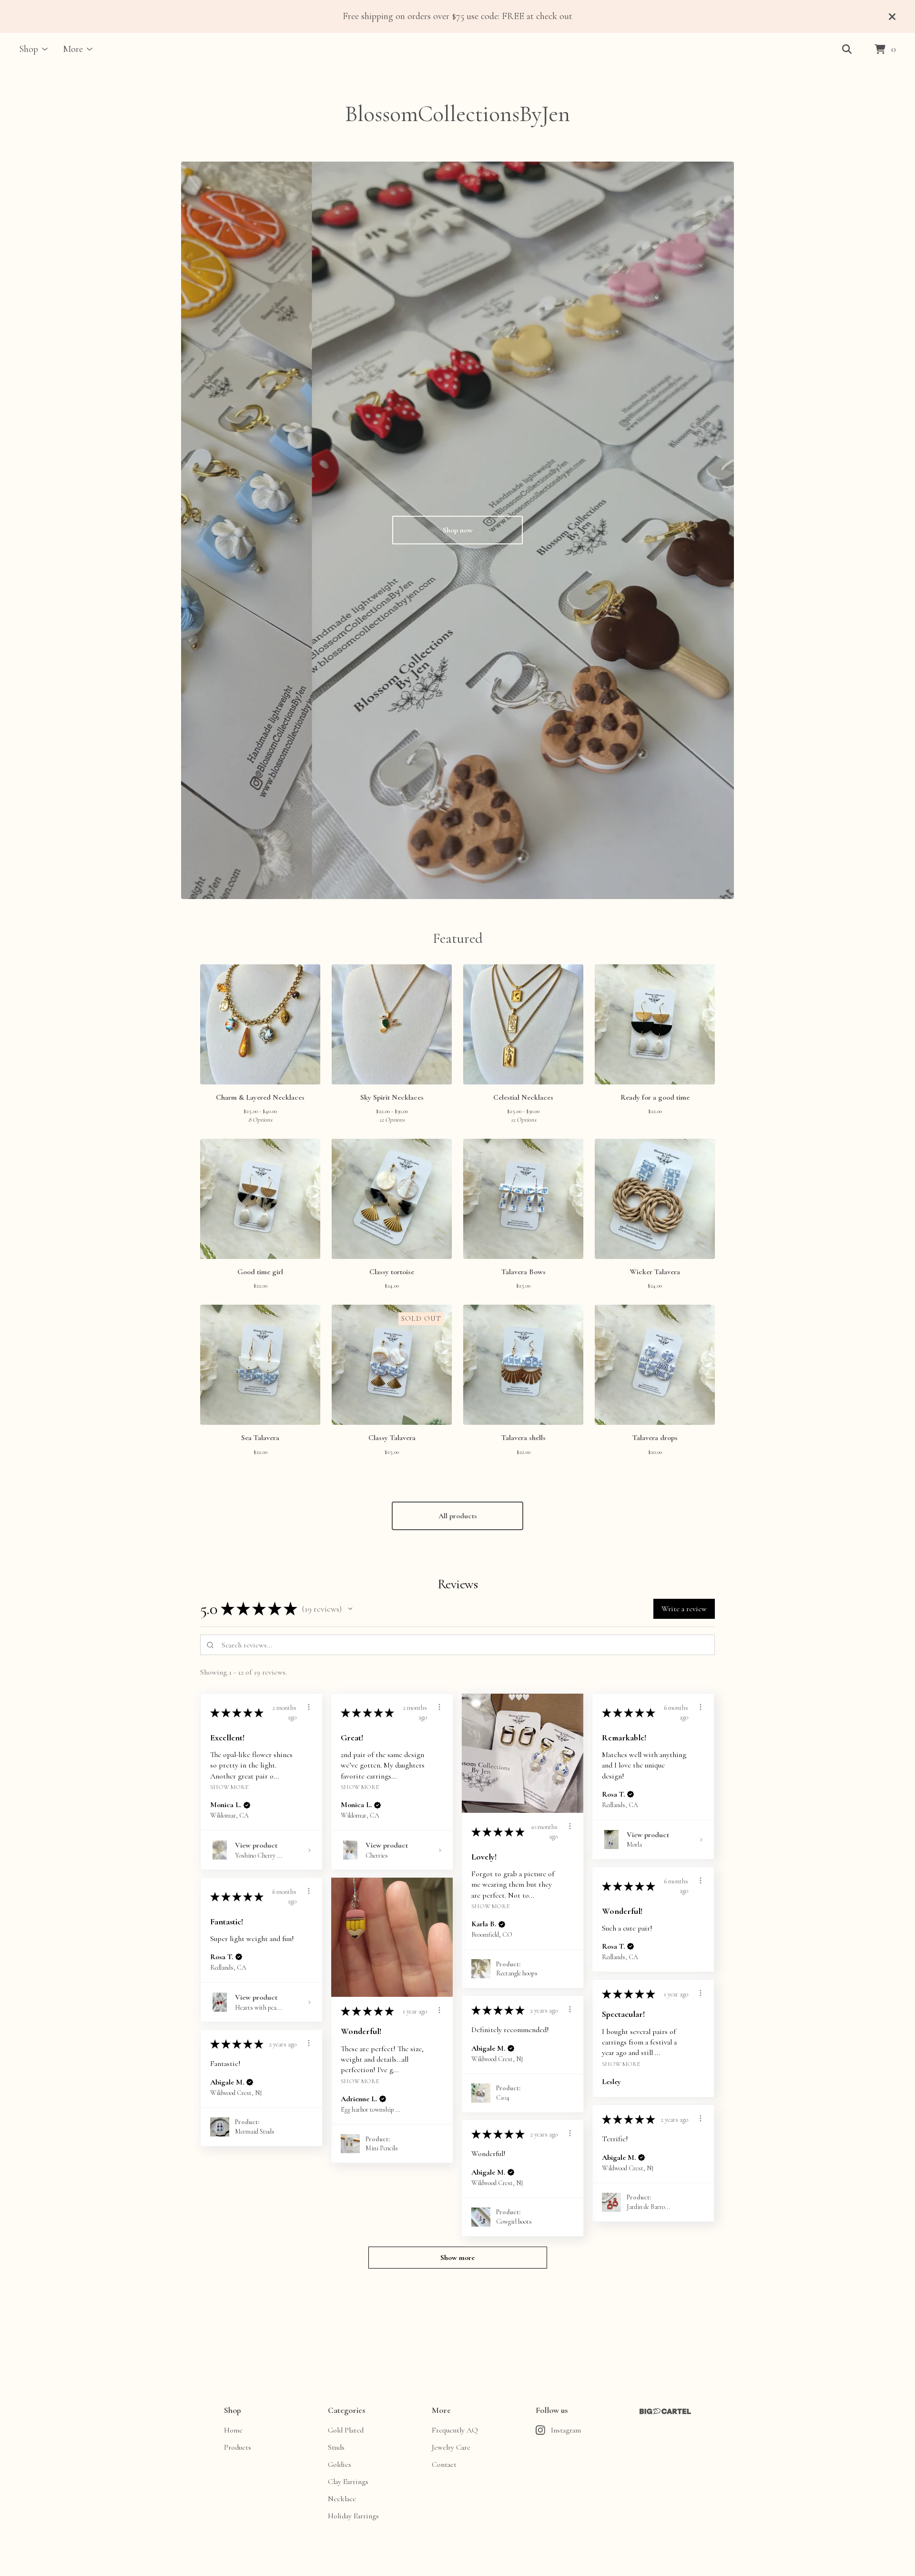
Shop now (458, 530)
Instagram (566, 2430)
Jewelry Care (451, 2447)
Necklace (342, 2499)
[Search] (847, 50)
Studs (336, 2447)
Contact (444, 2464)
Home (233, 2430)
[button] (350, 1609)
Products (238, 2447)
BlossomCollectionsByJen (457, 114)
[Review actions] (309, 1707)
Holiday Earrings (353, 2516)
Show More (229, 1787)
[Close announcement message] (892, 17)
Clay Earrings (348, 2482)
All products (458, 1516)
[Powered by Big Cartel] (665, 2411)
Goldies (340, 2464)
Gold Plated (346, 2430)
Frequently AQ (455, 2430)
